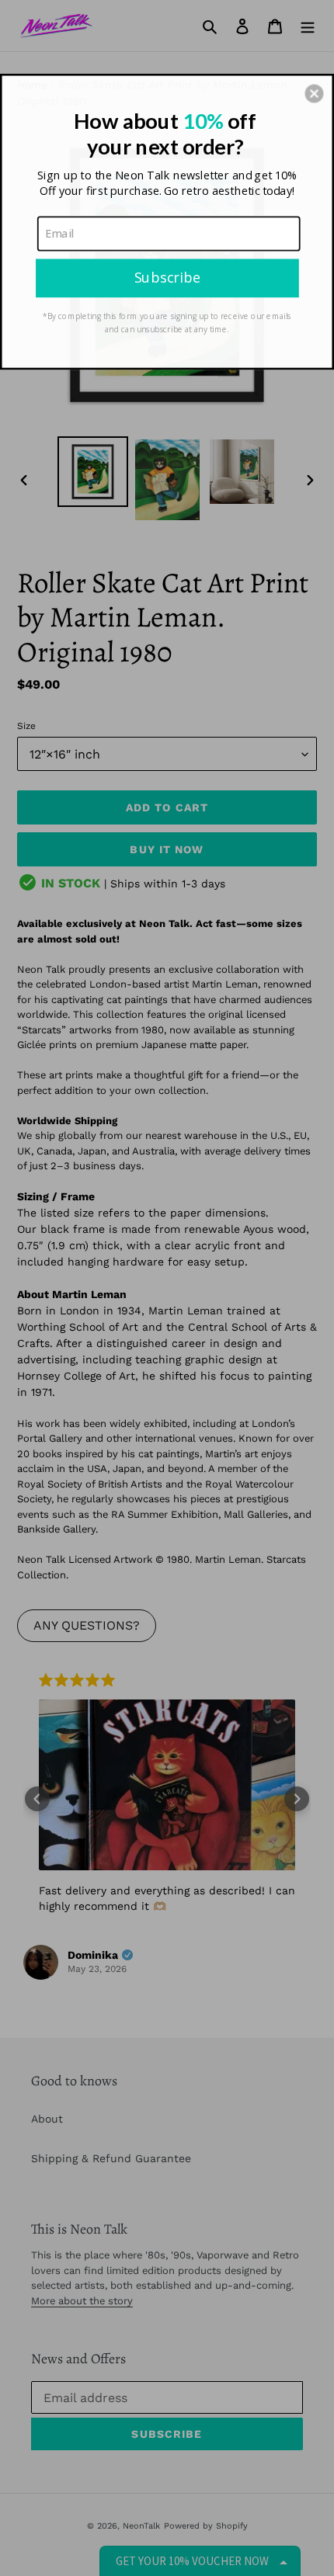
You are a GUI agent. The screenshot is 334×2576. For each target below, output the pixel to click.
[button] (314, 93)
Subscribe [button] (167, 277)
